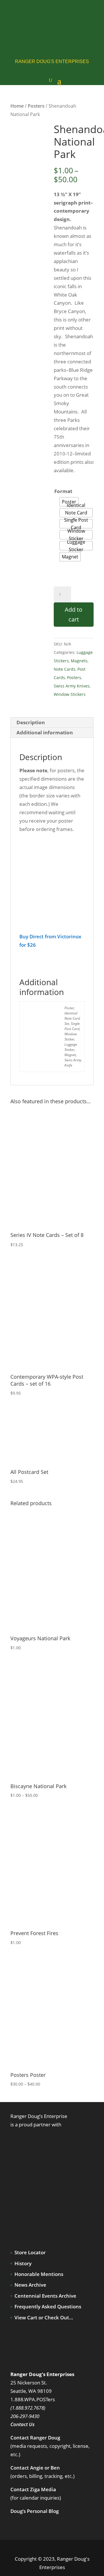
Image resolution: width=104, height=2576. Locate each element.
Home (17, 106)
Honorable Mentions (39, 2274)
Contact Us (23, 2424)
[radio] (76, 513)
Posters (36, 106)
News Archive (30, 2285)
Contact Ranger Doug (35, 2438)
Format (63, 491)
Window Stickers (70, 694)
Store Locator (30, 2252)
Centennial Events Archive (45, 2296)
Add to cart (74, 614)
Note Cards (65, 669)
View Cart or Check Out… (44, 2317)
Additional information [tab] (45, 732)
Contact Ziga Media (33, 2489)
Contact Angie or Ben (35, 2468)
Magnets (79, 661)
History (23, 2263)
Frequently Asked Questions (48, 2306)
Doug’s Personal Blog (35, 2511)
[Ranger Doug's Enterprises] (57, 22)
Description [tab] (31, 722)
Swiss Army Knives (72, 686)
